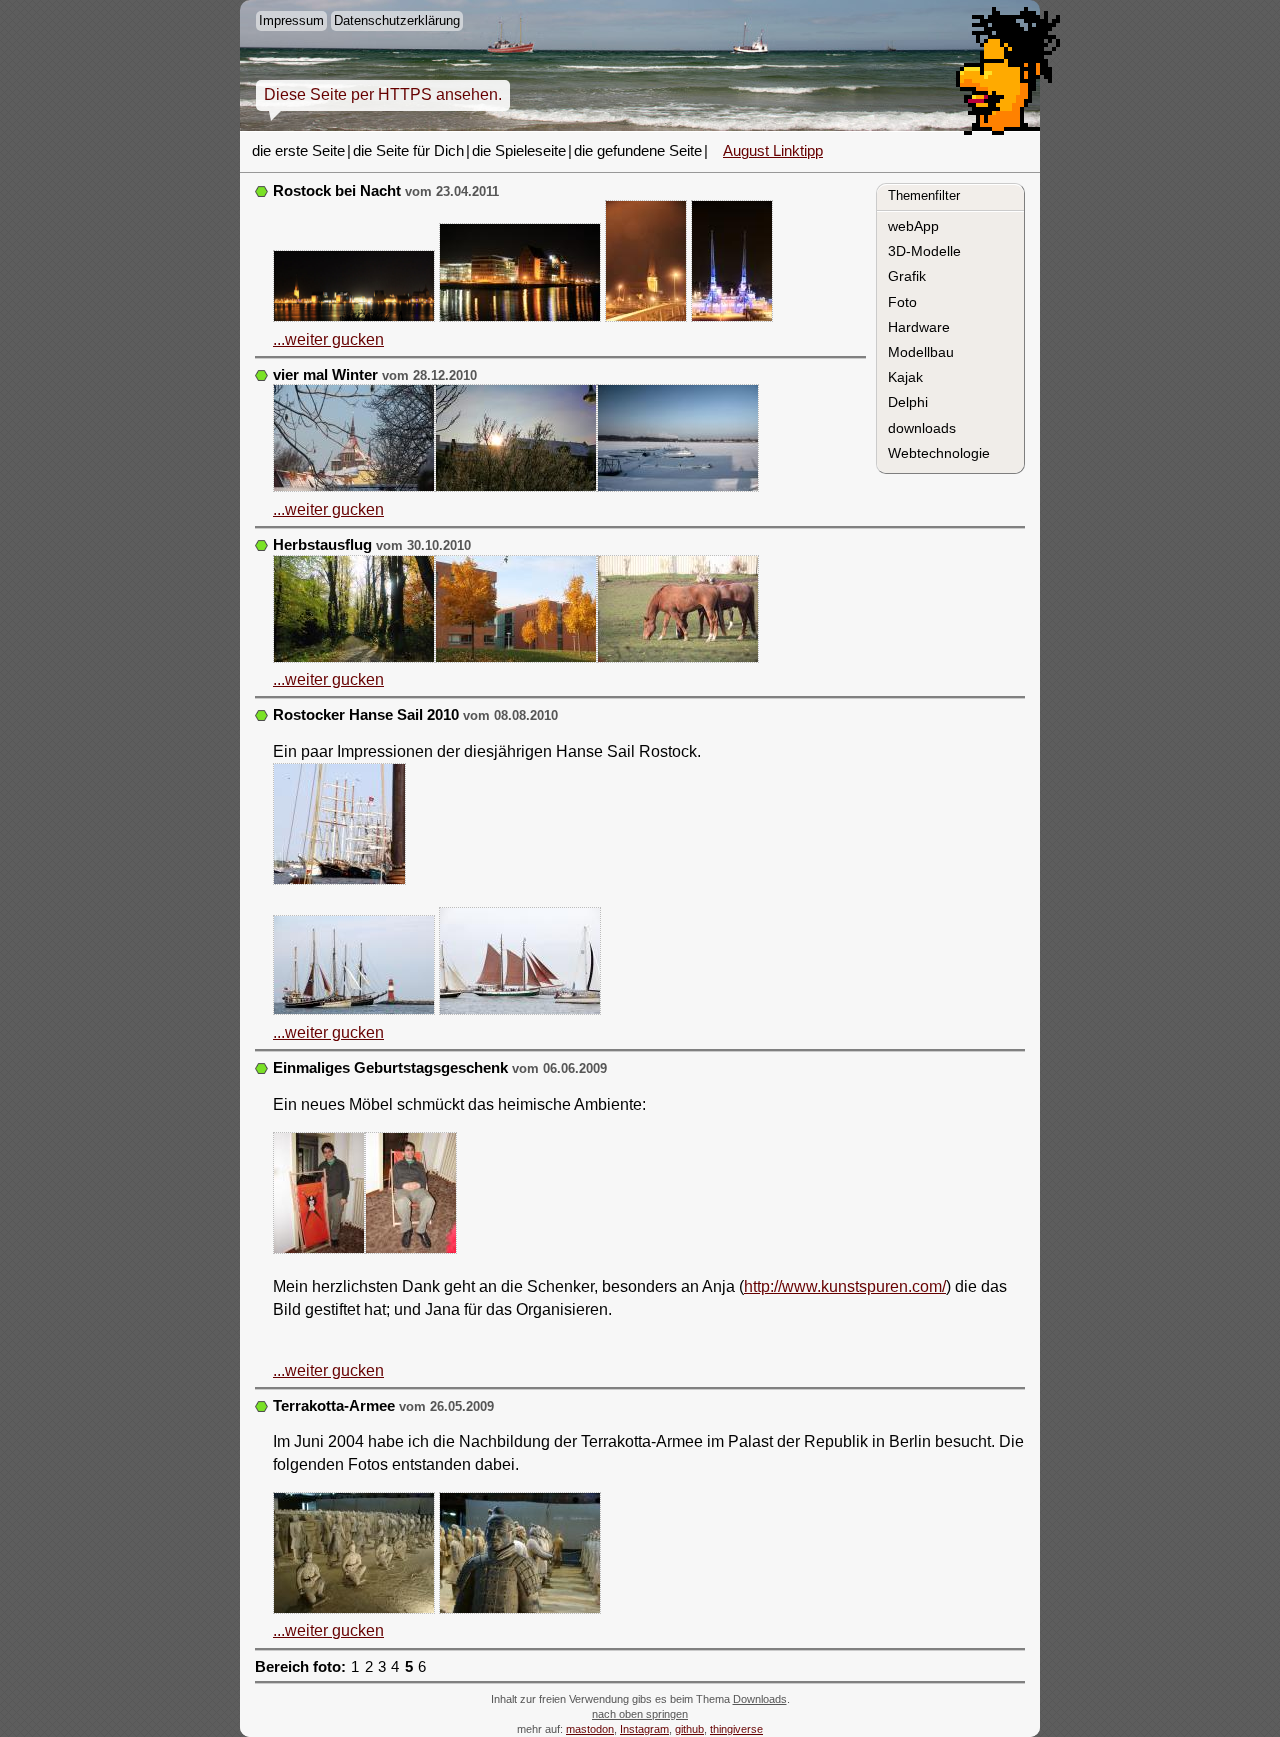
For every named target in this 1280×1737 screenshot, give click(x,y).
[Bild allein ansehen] (354, 289)
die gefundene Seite (638, 151)
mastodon (590, 1729)
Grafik (907, 276)
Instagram (644, 1729)
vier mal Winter (325, 375)
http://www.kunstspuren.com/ (845, 1286)
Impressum (291, 20)
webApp (913, 226)
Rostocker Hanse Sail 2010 (366, 715)
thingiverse (736, 1729)
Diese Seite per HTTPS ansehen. (383, 94)
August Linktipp (773, 151)
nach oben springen (640, 1714)
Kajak (905, 377)
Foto (902, 302)
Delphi (908, 402)
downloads (922, 428)
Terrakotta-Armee (334, 1406)
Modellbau (921, 352)
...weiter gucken (328, 339)
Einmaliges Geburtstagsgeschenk (390, 1068)
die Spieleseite (519, 151)
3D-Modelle (924, 251)
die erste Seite (298, 151)
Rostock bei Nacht (337, 191)
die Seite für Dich (408, 151)
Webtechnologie (939, 453)
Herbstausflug (322, 545)
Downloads (760, 1699)
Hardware (919, 327)
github (689, 1729)
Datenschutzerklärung (397, 20)
